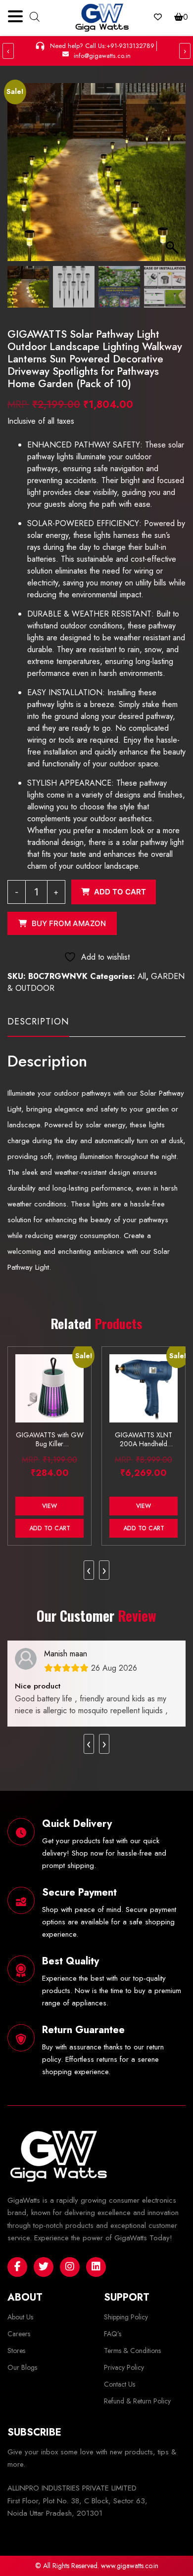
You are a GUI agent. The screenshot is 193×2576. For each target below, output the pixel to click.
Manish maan (66, 1654)
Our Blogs (22, 2367)
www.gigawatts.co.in (130, 2566)
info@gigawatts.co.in (102, 56)
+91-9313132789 (130, 46)
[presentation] (89, 1570)
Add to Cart (50, 1528)
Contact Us (120, 2384)
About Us (20, 2317)
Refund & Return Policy (137, 2401)
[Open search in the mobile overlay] (35, 16)
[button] (173, 177)
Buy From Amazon (69, 923)
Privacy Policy (124, 2367)
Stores (16, 2351)
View (49, 1506)
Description (38, 1022)
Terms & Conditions (132, 2351)
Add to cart (120, 892)
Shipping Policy (126, 2317)
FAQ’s (113, 2334)
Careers (19, 2334)
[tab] (38, 1026)
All (142, 976)
